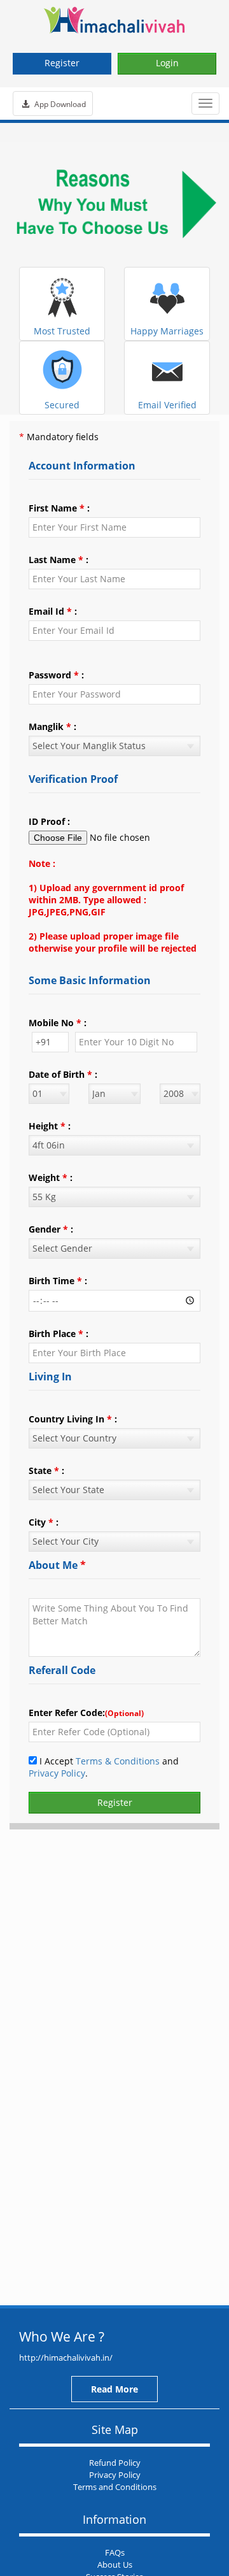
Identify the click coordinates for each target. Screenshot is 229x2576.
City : (44, 1522)
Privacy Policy (57, 1773)
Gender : (51, 1229)
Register (62, 63)
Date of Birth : (63, 1074)
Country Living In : (73, 1419)
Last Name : (59, 560)
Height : (50, 1126)
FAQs (115, 2552)
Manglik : (52, 726)
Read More (114, 2389)
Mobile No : (58, 1023)
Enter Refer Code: (86, 1713)
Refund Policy (115, 2463)
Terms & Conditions (118, 1761)
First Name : (59, 508)
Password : (56, 675)
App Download (59, 104)
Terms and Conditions (115, 2487)
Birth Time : (58, 1281)
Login (167, 63)
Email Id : (53, 611)
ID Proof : (49, 821)
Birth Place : (59, 1334)
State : (46, 1470)
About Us (115, 2565)
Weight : (51, 1177)
